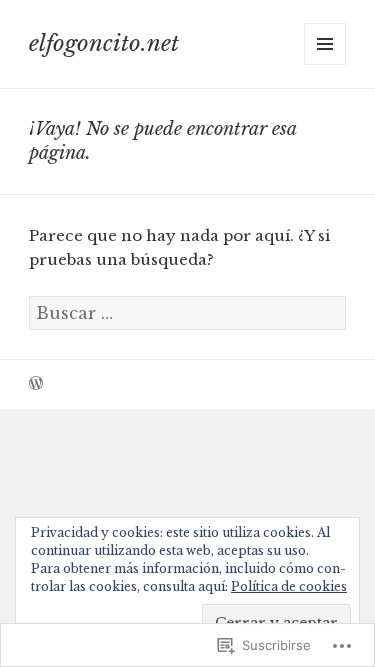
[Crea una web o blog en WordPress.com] (36, 385)
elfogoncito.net (104, 43)
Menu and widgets (325, 64)
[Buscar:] (187, 313)
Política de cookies (289, 586)
